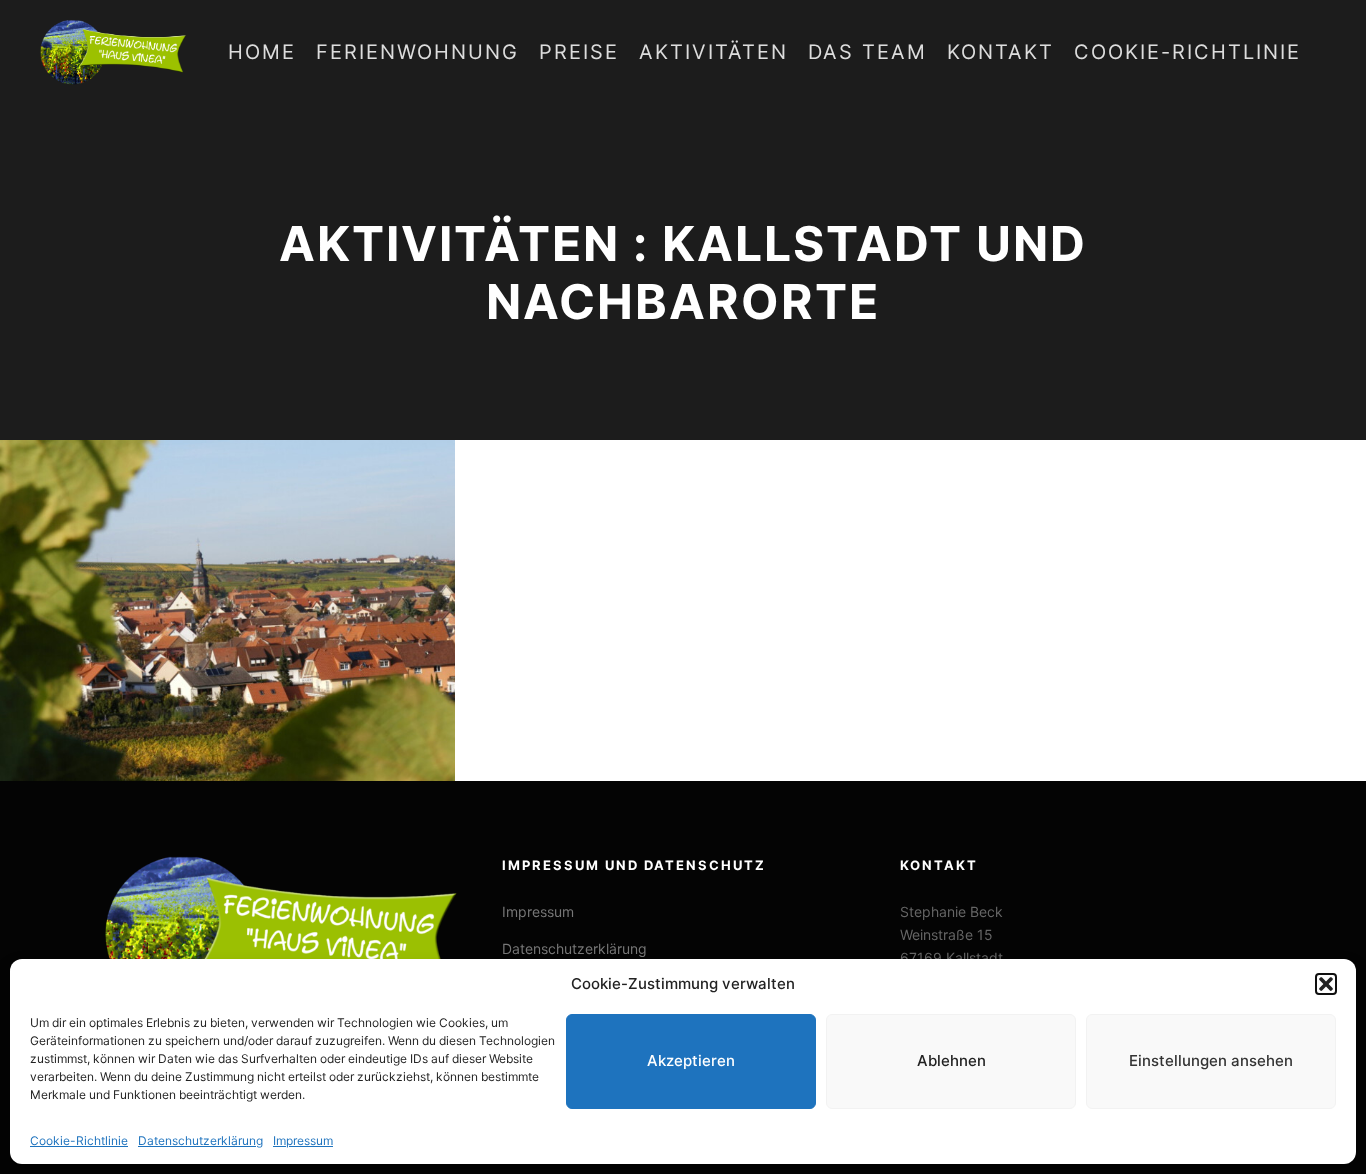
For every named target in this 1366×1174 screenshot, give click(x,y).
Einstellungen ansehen (1211, 1061)
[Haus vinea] (115, 53)
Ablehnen (951, 1061)
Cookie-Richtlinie (79, 1140)
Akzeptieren (691, 1061)
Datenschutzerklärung (200, 1140)
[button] (1326, 984)
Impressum (303, 1140)
